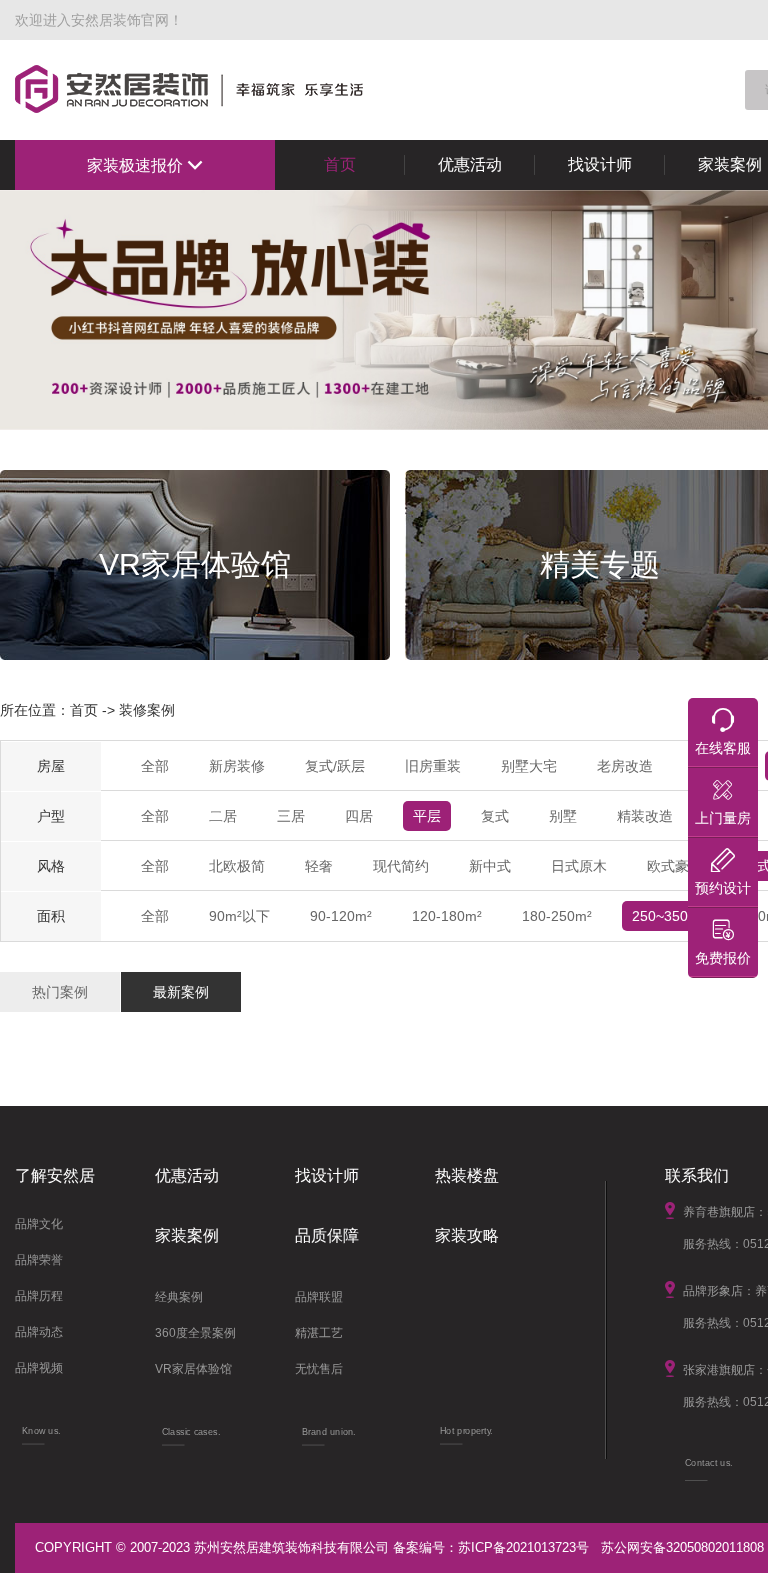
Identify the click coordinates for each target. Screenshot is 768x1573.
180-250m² (557, 916)
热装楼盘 (467, 1175)
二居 (223, 816)
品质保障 (327, 1235)
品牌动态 (39, 1332)
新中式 (490, 866)
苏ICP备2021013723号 (523, 1547)
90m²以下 (239, 916)
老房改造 (625, 766)
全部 (155, 766)
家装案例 (187, 1235)
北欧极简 (237, 866)
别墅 (563, 816)
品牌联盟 (319, 1297)
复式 (495, 816)
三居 (291, 816)
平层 (427, 816)
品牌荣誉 (39, 1260)
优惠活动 (470, 164)
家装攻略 (467, 1235)
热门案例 (60, 992)
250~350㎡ (667, 916)
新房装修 (237, 766)
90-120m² (341, 916)
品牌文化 (39, 1224)
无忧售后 (319, 1369)
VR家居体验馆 (193, 1369)
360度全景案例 (195, 1333)
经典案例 (179, 1297)
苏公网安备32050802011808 (682, 1547)
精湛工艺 (319, 1333)
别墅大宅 (529, 766)
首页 (340, 164)
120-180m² (447, 916)
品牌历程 (39, 1296)
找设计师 (600, 164)
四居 (359, 816)
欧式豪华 (675, 866)
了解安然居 (55, 1175)
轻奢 (319, 866)
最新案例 (181, 992)
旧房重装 (433, 766)
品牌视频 (39, 1368)
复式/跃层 (335, 766)
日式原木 (579, 866)
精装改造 (645, 816)
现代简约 (401, 866)
